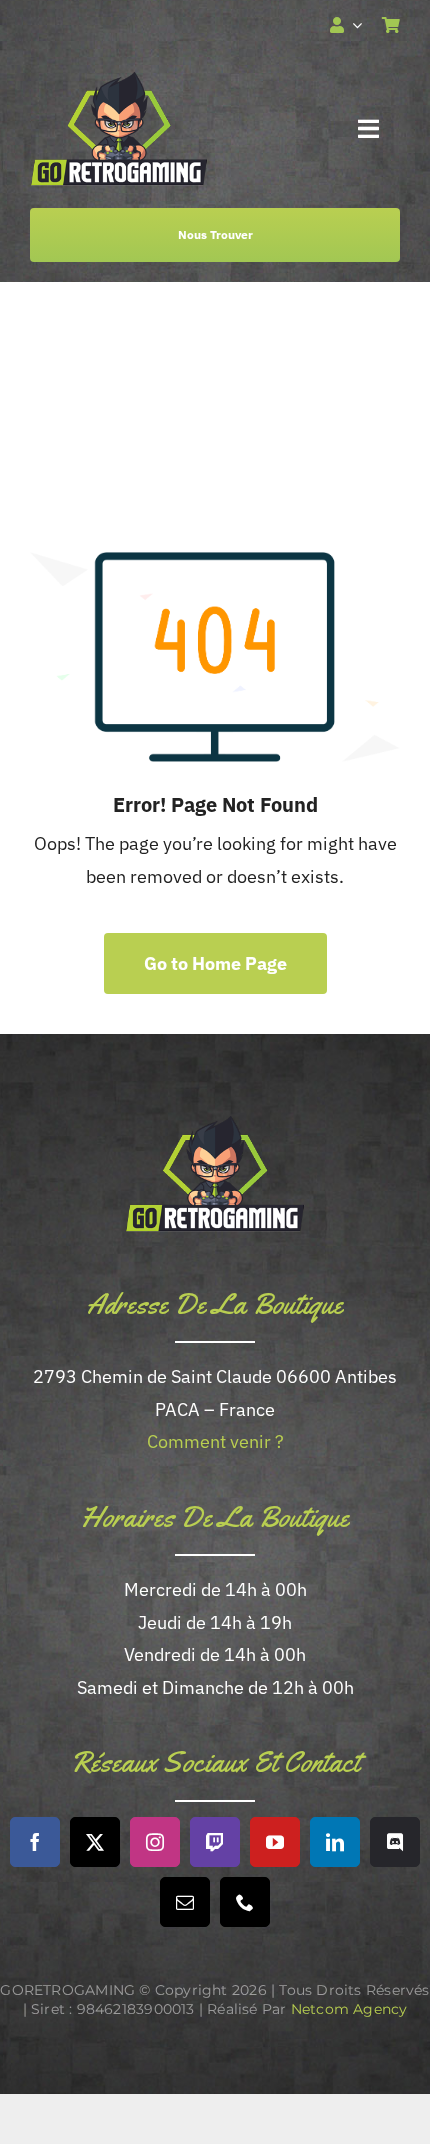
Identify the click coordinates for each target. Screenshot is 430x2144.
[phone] (245, 1902)
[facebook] (35, 1842)
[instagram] (155, 1842)
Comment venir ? (215, 1441)
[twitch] (215, 1842)
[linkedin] (335, 1842)
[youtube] (275, 1842)
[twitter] (95, 1842)
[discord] (395, 1842)
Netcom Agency (349, 2009)
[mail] (185, 1902)
